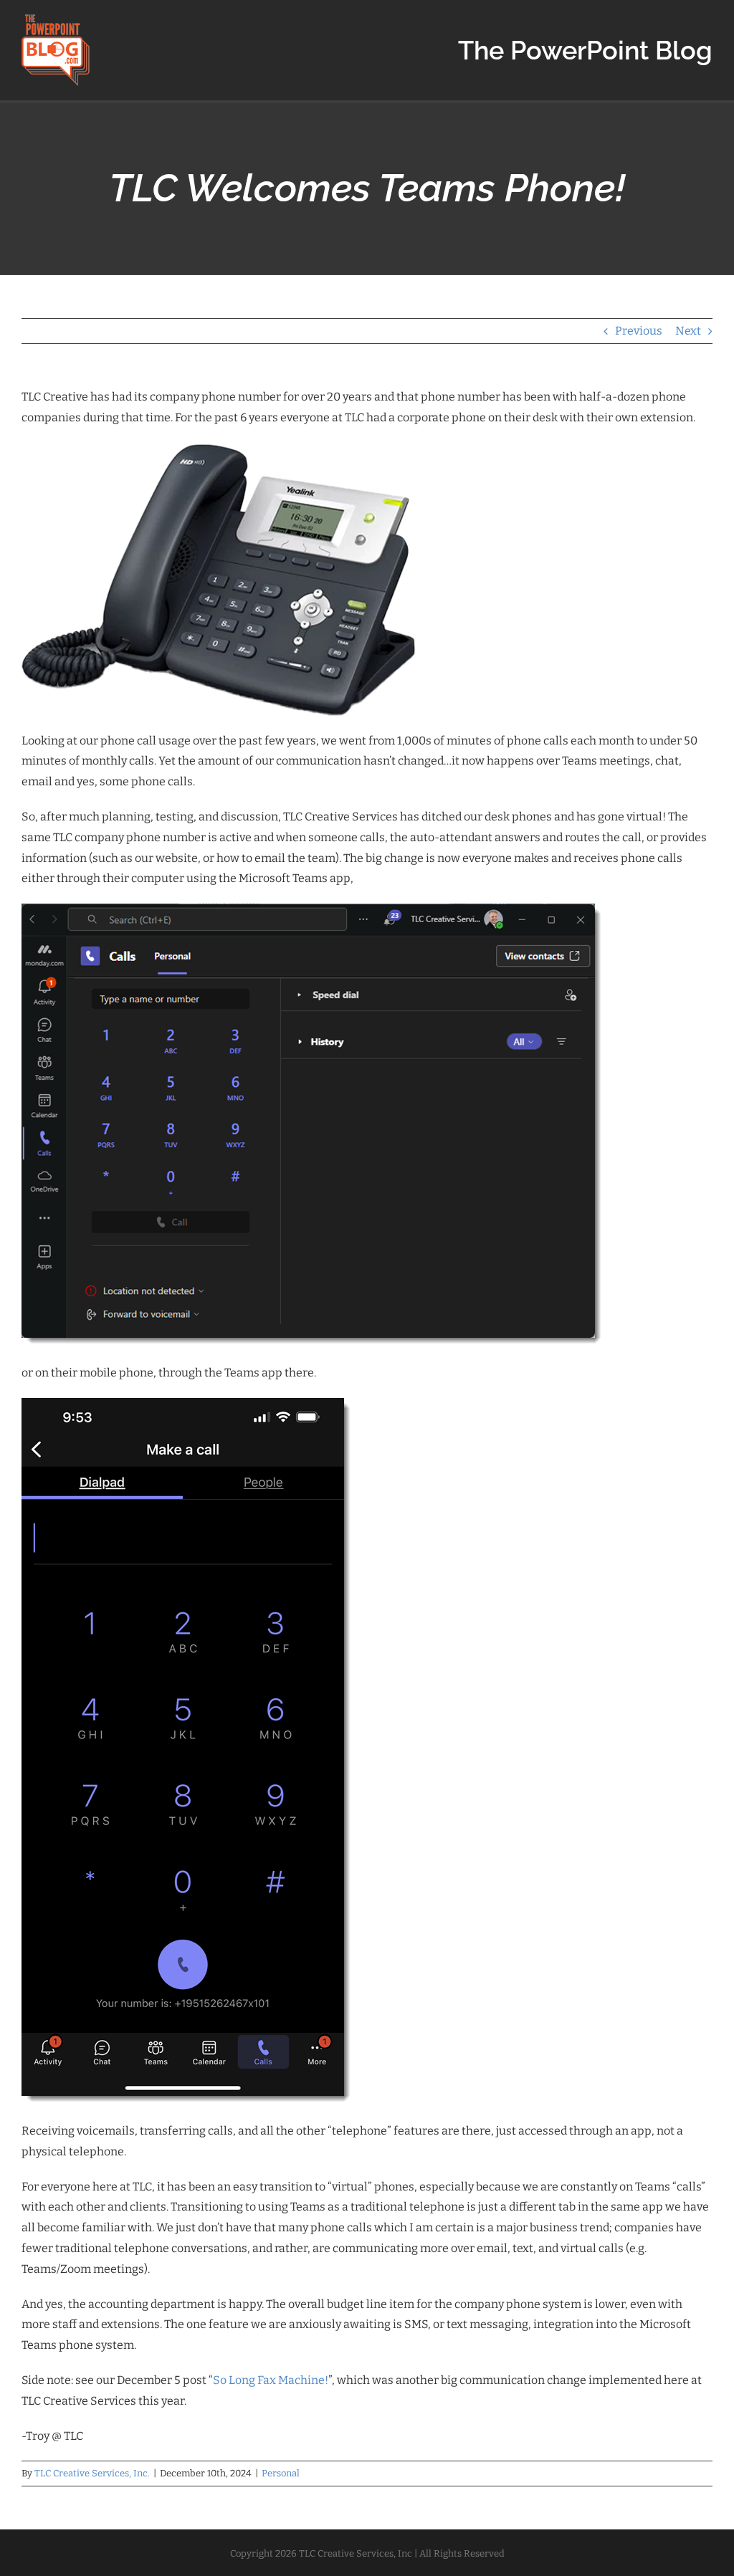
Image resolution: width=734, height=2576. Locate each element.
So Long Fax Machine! (271, 2380)
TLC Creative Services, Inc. (92, 2473)
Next (688, 331)
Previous (639, 331)
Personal (281, 2473)
